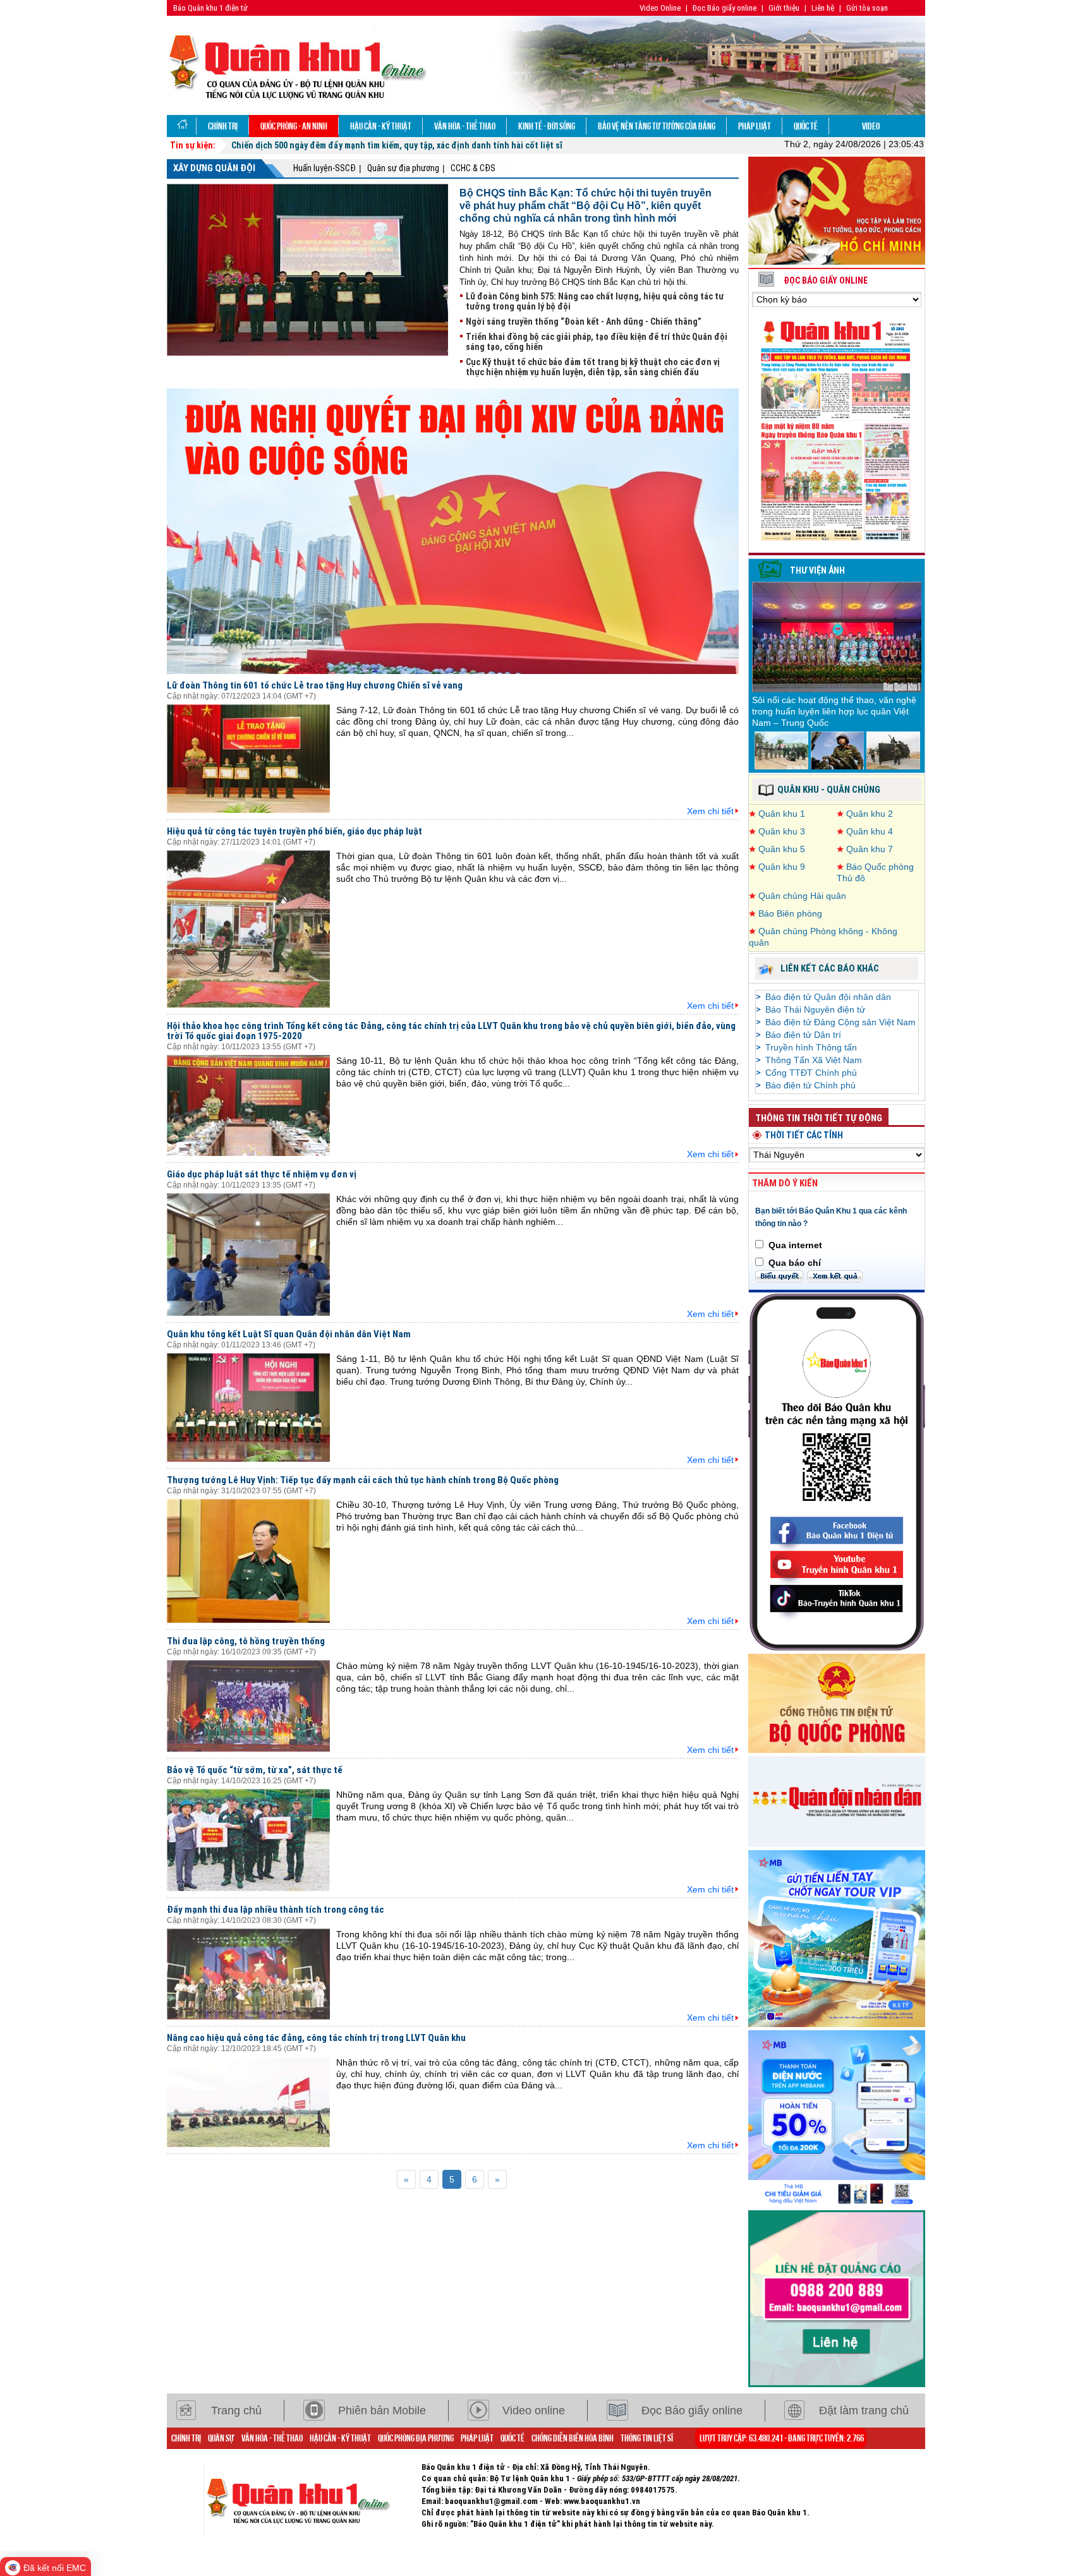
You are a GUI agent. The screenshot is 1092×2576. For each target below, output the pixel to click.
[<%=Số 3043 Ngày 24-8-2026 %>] (837, 429)
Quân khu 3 (782, 831)
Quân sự (221, 2438)
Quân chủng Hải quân (802, 896)
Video (871, 126)
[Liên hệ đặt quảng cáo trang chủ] (837, 2297)
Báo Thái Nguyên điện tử (815, 1009)
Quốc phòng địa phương (416, 2438)
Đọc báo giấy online (826, 280)
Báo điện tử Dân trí (803, 1035)
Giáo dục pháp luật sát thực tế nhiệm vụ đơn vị (262, 1174)
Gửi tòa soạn (867, 8)
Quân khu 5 (782, 849)
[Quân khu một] (312, 2500)
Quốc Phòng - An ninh (294, 126)
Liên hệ (823, 8)
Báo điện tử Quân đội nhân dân (828, 997)
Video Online (660, 8)
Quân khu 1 (782, 814)
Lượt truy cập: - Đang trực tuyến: (782, 2438)
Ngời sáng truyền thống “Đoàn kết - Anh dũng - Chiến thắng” (584, 322)
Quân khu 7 (870, 849)
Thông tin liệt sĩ (647, 2438)
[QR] (837, 1471)
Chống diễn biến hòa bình (573, 2438)
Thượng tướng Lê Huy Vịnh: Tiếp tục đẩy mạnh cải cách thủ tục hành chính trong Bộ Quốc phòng (363, 1480)
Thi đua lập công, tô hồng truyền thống (246, 1641)
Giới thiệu (784, 8)
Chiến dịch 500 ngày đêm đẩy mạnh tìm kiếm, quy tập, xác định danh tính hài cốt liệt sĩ (397, 145)
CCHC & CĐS (473, 168)
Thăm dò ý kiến (785, 1183)
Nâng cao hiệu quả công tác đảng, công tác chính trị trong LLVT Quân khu (316, 2038)
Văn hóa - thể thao (465, 126)
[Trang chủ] (182, 126)
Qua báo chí (795, 1263)
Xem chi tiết (710, 811)
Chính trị (223, 126)
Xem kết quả (835, 1276)
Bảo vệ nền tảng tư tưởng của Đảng (657, 126)
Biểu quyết (779, 1276)
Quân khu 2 (870, 814)
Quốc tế (806, 126)
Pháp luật (755, 126)
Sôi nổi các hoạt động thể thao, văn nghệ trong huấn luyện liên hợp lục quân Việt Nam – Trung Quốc (834, 711)
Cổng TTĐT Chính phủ (811, 1073)
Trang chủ (236, 2410)
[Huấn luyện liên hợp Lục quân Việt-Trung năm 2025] (781, 750)
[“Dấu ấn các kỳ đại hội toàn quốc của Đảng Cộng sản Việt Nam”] (453, 531)
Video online (534, 2410)
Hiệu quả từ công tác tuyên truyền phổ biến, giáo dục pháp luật (294, 831)
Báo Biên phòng (790, 913)
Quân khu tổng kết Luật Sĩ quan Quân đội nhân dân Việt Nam (289, 1334)
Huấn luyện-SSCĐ (325, 168)
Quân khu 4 (870, 831)
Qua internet (795, 1245)
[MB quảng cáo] (837, 1937)
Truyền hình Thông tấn (811, 1047)
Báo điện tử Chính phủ (810, 1085)
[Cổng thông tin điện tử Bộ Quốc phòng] (837, 1702)
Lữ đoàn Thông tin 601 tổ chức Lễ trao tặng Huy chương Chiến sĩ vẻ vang (315, 685)
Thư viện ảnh (817, 570)
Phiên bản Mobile (382, 2410)
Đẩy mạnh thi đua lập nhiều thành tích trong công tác (276, 1910)
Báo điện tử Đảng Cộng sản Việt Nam (840, 1022)
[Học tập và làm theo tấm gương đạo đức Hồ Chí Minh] (837, 210)
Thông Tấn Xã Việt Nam (814, 1060)
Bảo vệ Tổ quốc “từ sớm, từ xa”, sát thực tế (255, 1770)
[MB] (837, 2117)
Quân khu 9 (782, 867)
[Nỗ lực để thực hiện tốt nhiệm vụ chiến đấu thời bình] (893, 750)
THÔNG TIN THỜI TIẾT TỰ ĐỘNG (819, 1118)
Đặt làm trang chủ (864, 2410)
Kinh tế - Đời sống (547, 126)
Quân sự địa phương (403, 168)
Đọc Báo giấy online (725, 8)
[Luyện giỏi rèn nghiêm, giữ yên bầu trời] (838, 750)
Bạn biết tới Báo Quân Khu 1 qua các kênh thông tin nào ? (831, 1217)
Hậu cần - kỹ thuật (381, 126)
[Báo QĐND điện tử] (837, 1800)
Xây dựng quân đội (214, 168)
